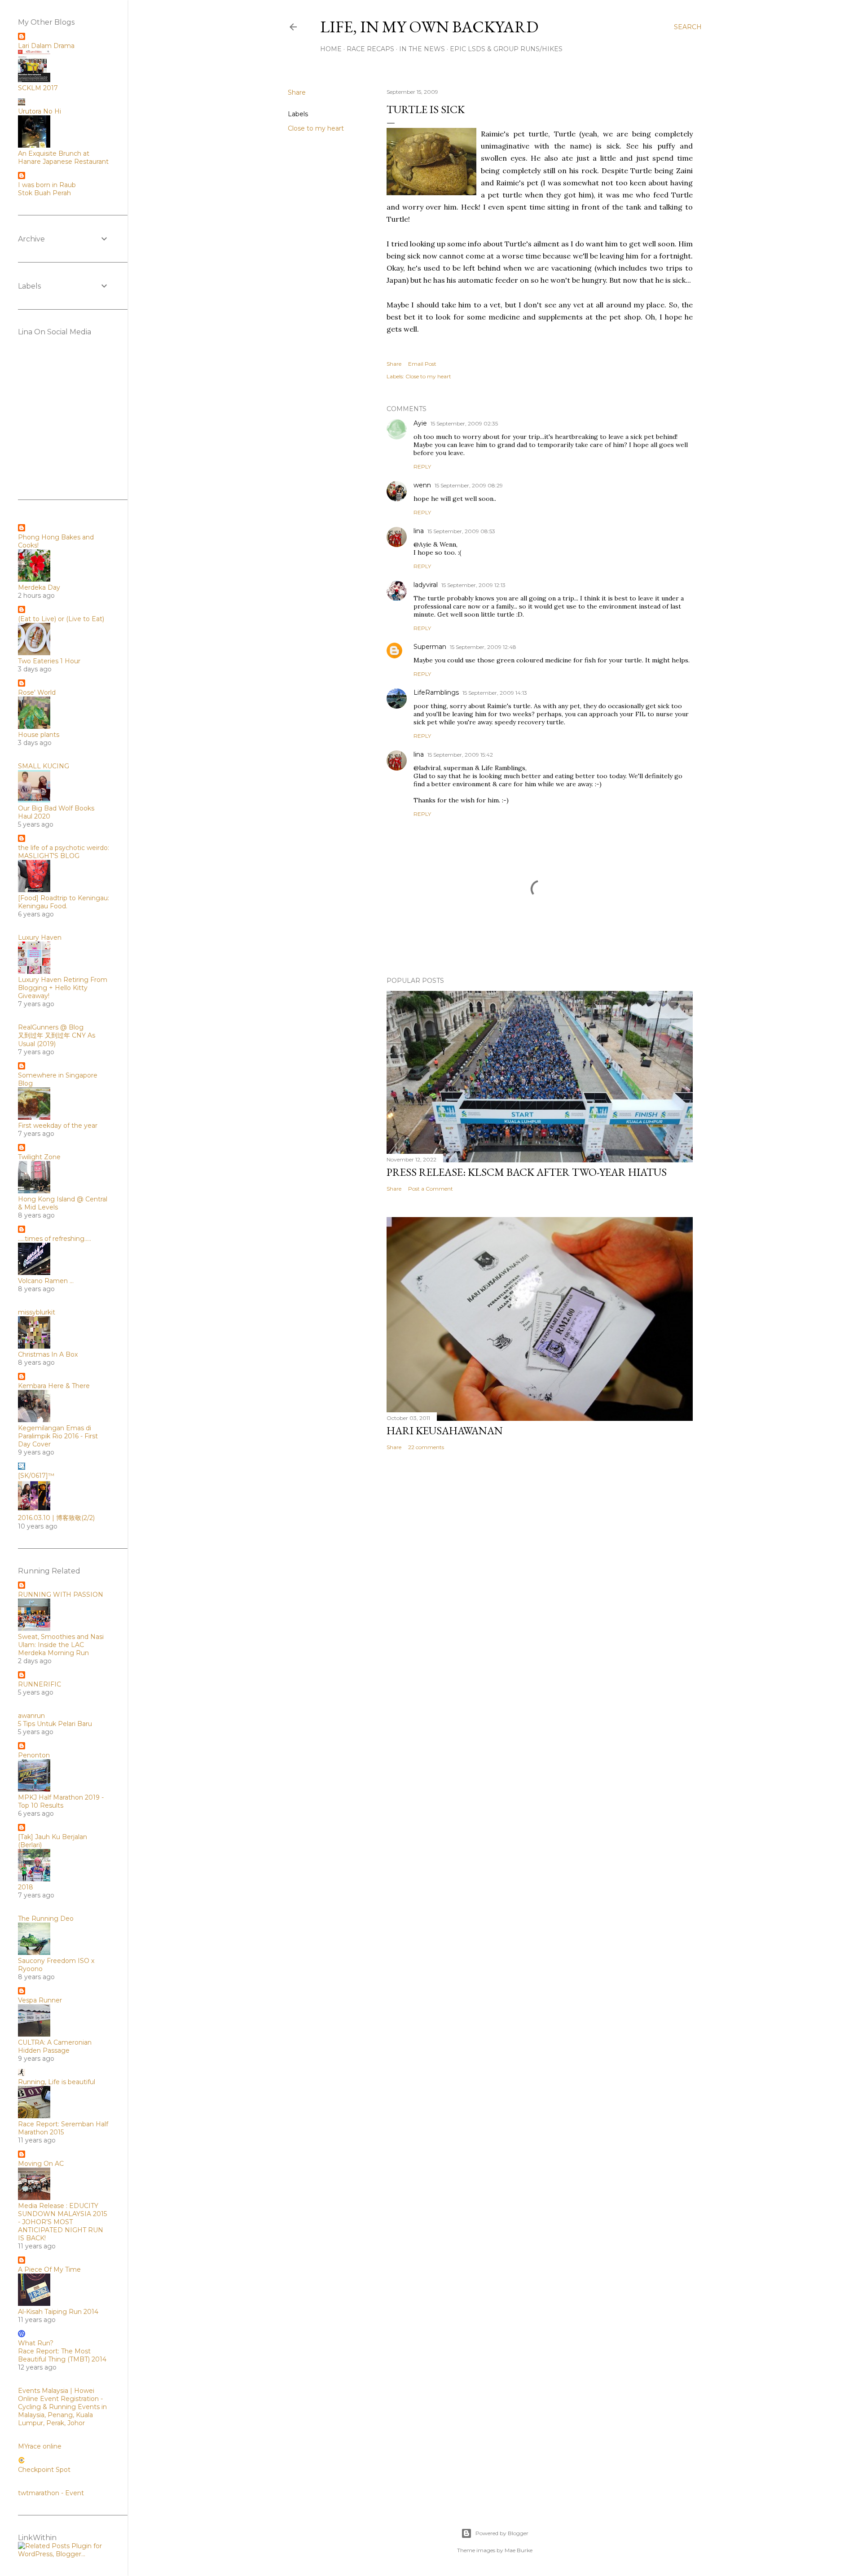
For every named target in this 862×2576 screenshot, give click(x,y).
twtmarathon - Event (51, 2493)
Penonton (34, 1755)
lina (419, 531)
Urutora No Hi (40, 111)
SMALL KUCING (44, 766)
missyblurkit (37, 1312)
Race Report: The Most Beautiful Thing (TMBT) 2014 (62, 2355)
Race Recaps (370, 49)
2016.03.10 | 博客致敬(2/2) (56, 1518)
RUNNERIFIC (40, 1684)
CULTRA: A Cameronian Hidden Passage (55, 2046)
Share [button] (297, 92)
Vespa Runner (40, 2000)
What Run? (36, 2343)
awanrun (31, 1716)
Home (331, 49)
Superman (430, 647)
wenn (422, 485)
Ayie (420, 423)
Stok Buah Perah (44, 193)
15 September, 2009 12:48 (483, 647)
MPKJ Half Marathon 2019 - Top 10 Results (61, 1801)
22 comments (426, 1447)
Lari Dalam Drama (46, 46)
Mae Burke (519, 2550)
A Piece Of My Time (49, 2269)
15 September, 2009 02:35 (464, 423)
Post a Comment (431, 1189)
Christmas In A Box (48, 1354)
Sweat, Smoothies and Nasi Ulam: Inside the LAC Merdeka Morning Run (61, 1645)
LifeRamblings (436, 692)
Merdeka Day (39, 587)
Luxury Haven (40, 938)
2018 (26, 1887)
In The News (422, 49)
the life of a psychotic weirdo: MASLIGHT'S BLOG (64, 852)
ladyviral (426, 585)
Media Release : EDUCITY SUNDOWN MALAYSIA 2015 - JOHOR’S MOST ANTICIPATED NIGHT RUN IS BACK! (62, 2222)
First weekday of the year (58, 1126)
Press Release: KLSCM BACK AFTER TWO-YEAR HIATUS (527, 1172)
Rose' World (37, 692)
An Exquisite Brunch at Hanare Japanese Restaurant (63, 158)
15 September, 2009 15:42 (460, 755)
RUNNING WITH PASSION (61, 1595)
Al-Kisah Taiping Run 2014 (58, 2312)
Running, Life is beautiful (57, 2082)
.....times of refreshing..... (55, 1239)
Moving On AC (41, 2164)
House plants (39, 735)
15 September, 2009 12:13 (473, 585)
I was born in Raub (47, 185)
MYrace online (40, 2446)
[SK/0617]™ (36, 1476)
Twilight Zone (39, 1157)
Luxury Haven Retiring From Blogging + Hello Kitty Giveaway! (63, 988)
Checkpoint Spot (44, 2470)
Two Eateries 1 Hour (49, 661)
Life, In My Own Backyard (429, 27)
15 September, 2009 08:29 (469, 485)
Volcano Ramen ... (46, 1281)
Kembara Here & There (54, 1386)
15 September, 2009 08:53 (461, 531)
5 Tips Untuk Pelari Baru (55, 1724)
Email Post (422, 364)
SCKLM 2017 (38, 88)
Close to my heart (316, 128)
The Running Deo (46, 1919)
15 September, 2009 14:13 (495, 693)
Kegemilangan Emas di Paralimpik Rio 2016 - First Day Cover (58, 1436)
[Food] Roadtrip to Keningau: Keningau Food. (64, 902)
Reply (422, 467)
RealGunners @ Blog (51, 1027)
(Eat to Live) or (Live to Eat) (61, 619)
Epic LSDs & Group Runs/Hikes (506, 49)
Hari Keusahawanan (445, 1430)
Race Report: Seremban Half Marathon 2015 (63, 2128)
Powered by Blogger (502, 2533)
